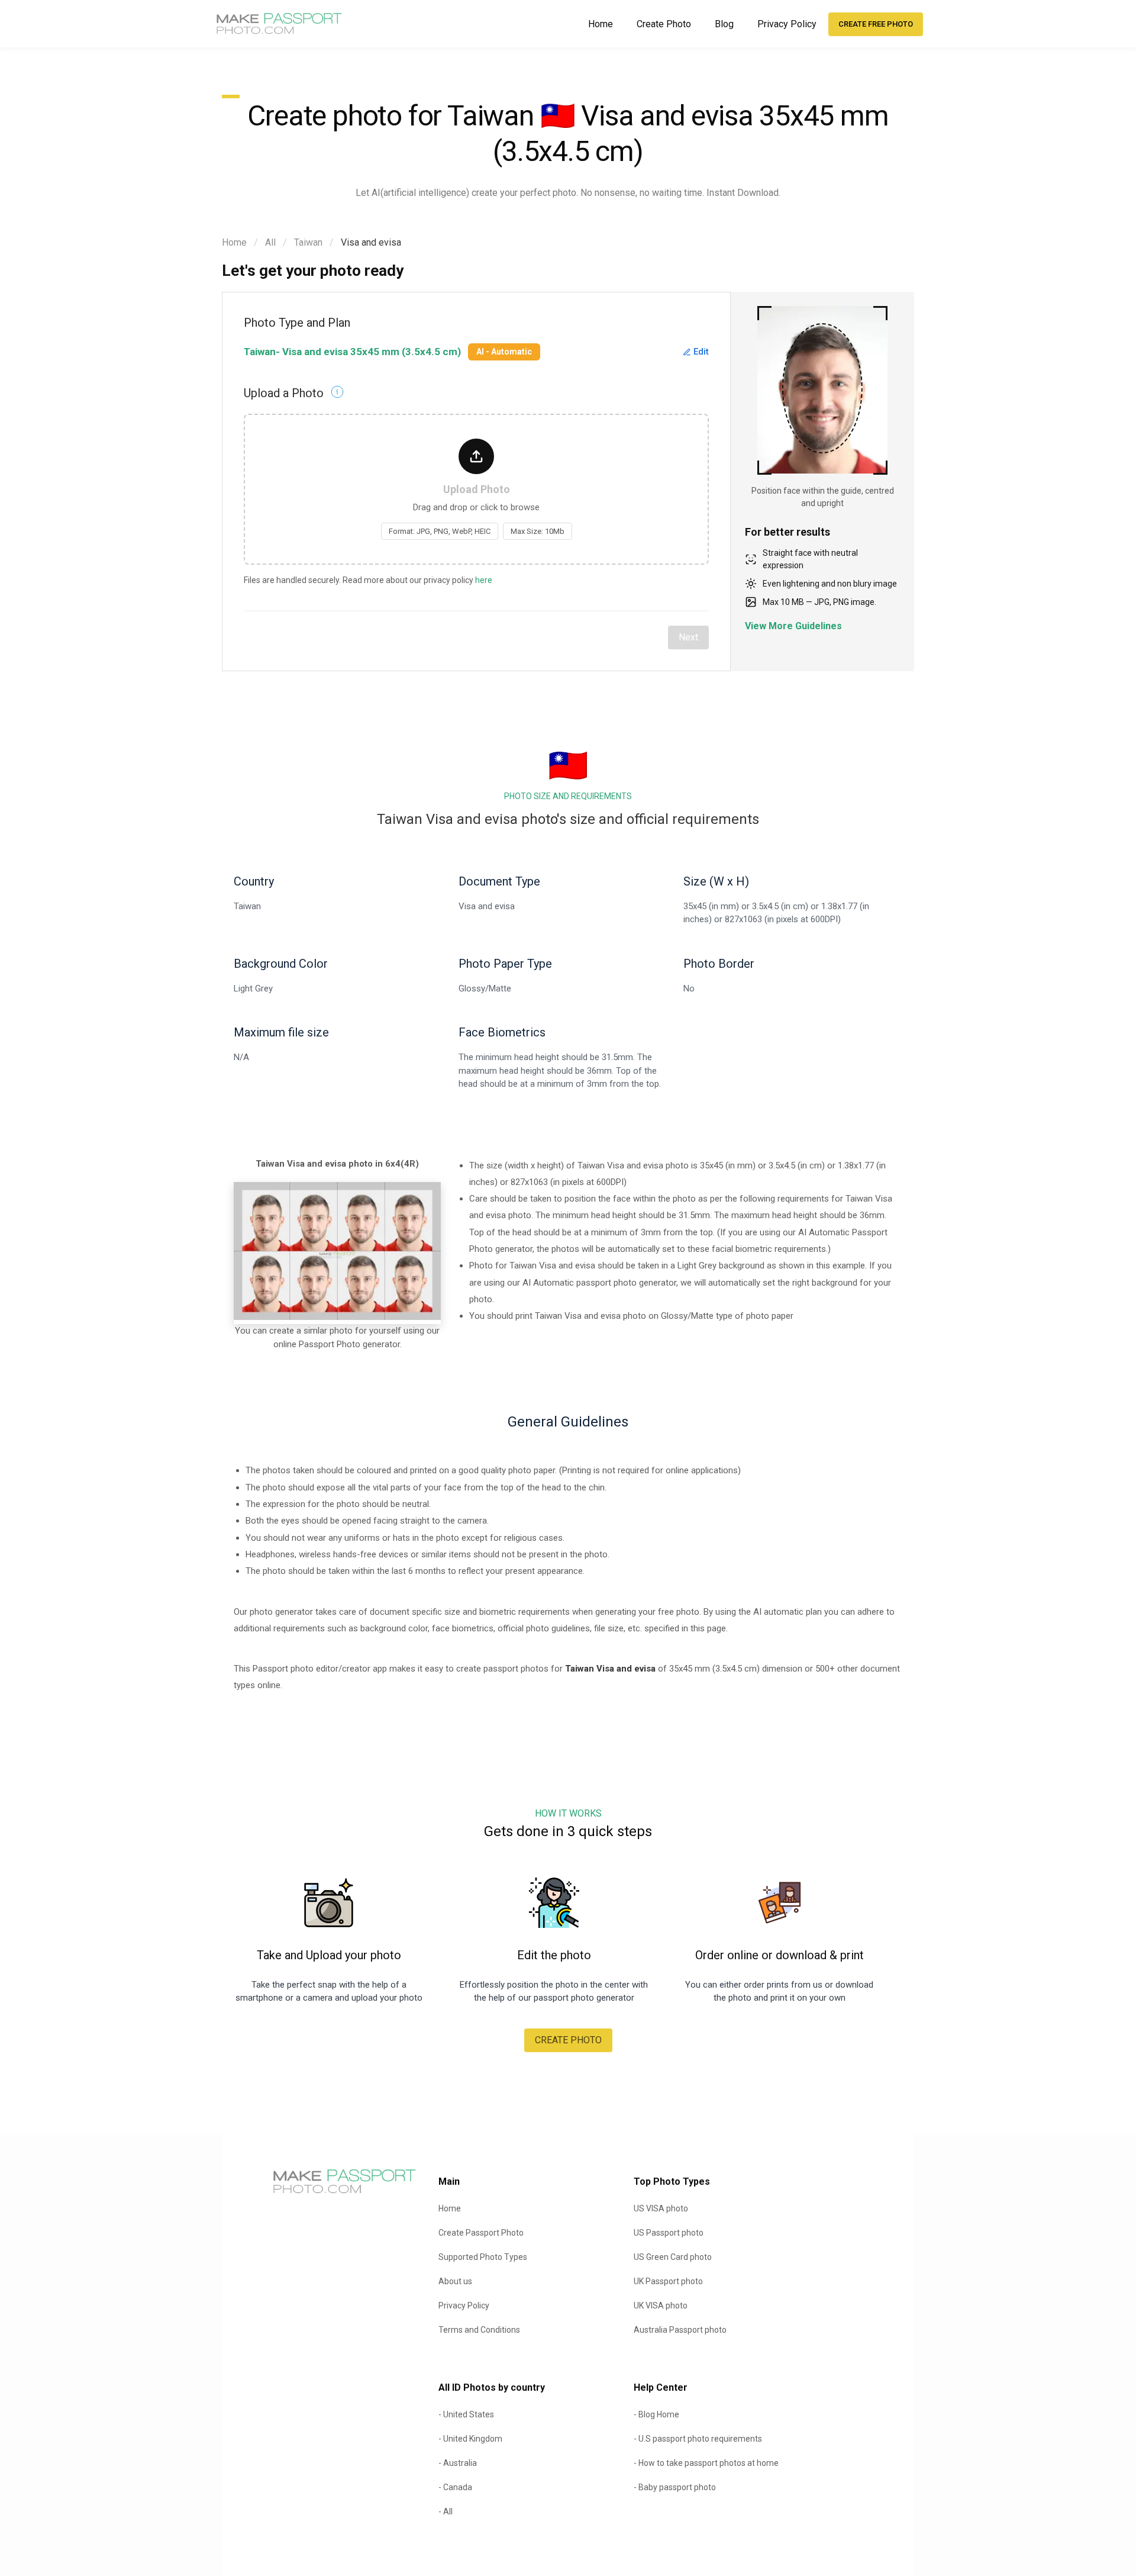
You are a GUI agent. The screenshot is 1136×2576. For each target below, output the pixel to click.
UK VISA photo (661, 2305)
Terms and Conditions (479, 2330)
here (484, 580)
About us (455, 2281)
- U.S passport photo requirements (698, 2439)
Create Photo (664, 24)
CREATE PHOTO (568, 2040)
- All (446, 2511)
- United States (466, 2414)
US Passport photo (669, 2233)
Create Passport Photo (481, 2233)
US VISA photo (661, 2208)
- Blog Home (656, 2414)
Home (601, 24)
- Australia (458, 2463)
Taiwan (308, 242)
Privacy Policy (787, 24)
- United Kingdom (470, 2439)
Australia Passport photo (680, 2330)
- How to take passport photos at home (706, 2463)
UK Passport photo (668, 2281)
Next (688, 637)
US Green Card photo (673, 2257)
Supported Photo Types (483, 2257)
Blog (724, 24)
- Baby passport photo (675, 2487)
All (270, 242)
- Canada (455, 2487)
